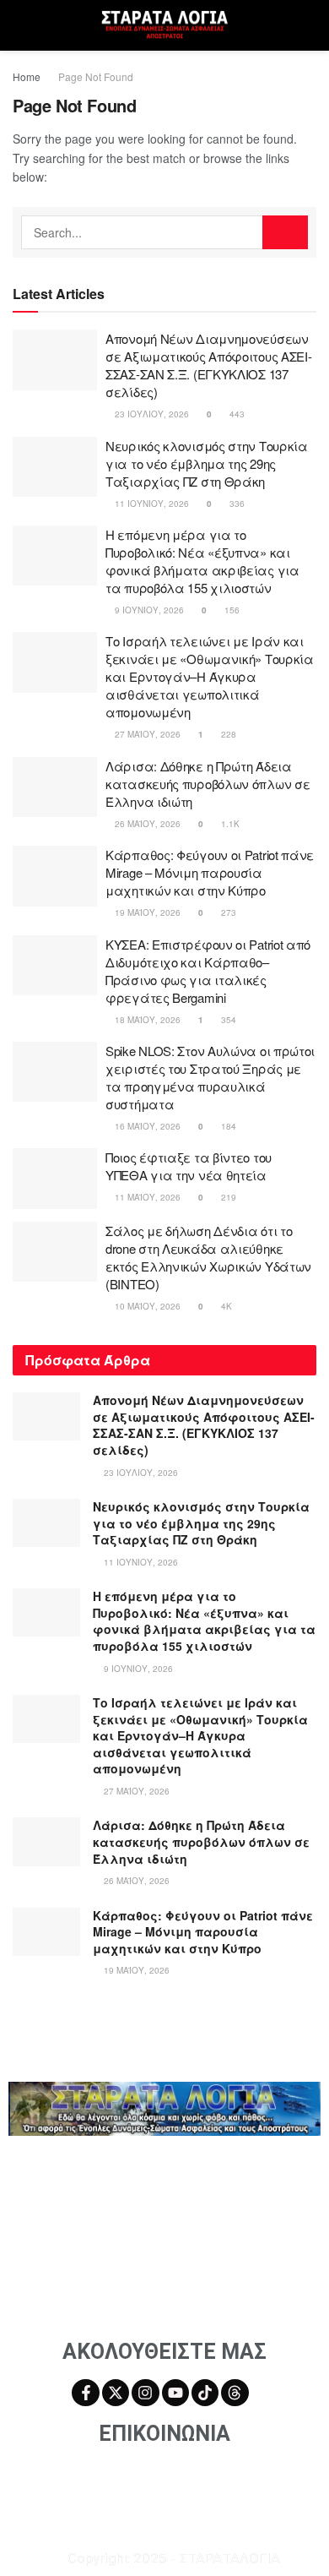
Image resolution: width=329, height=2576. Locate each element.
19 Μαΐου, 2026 (146, 912)
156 (231, 610)
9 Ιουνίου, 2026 (148, 610)
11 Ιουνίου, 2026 (151, 504)
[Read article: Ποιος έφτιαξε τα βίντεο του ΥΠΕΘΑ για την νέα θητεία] (55, 1179)
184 (227, 1126)
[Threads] (235, 2393)
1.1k (229, 824)
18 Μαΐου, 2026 (146, 1020)
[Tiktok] (205, 2393)
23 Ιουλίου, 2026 (151, 414)
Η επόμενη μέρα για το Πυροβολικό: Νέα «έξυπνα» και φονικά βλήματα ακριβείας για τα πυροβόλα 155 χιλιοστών (202, 561)
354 (227, 1020)
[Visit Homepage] (164, 26)
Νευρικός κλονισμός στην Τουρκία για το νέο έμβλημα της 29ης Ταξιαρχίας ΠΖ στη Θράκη (207, 463)
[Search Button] (309, 25)
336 (236, 504)
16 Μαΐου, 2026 (146, 1126)
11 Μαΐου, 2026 (146, 1197)
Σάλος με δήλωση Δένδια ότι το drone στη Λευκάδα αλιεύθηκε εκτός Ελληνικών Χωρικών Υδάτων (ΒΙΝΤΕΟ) (208, 1257)
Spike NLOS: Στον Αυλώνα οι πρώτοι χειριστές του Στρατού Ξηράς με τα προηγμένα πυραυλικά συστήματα (210, 1077)
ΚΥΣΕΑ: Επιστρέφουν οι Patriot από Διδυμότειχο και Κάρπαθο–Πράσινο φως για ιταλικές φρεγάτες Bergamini (208, 971)
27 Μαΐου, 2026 (146, 734)
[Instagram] (145, 2393)
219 (227, 1197)
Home (27, 76)
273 (227, 912)
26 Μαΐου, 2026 (146, 824)
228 (227, 734)
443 (236, 414)
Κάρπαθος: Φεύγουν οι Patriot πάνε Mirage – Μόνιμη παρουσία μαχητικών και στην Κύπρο (210, 872)
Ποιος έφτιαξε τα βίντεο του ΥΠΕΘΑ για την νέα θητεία (189, 1166)
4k (225, 1306)
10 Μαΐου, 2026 (146, 1306)
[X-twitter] (116, 2393)
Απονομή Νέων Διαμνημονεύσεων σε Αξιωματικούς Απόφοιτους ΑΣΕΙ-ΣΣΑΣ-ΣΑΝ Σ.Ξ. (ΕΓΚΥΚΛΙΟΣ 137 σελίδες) (208, 365)
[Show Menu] (20, 25)
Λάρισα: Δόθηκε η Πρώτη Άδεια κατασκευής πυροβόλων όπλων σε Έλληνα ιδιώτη (208, 784)
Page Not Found (96, 76)
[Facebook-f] (85, 2393)
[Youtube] (175, 2393)
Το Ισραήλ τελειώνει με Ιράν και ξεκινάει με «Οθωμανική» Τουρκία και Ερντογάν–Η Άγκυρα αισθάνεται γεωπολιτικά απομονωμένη (210, 676)
